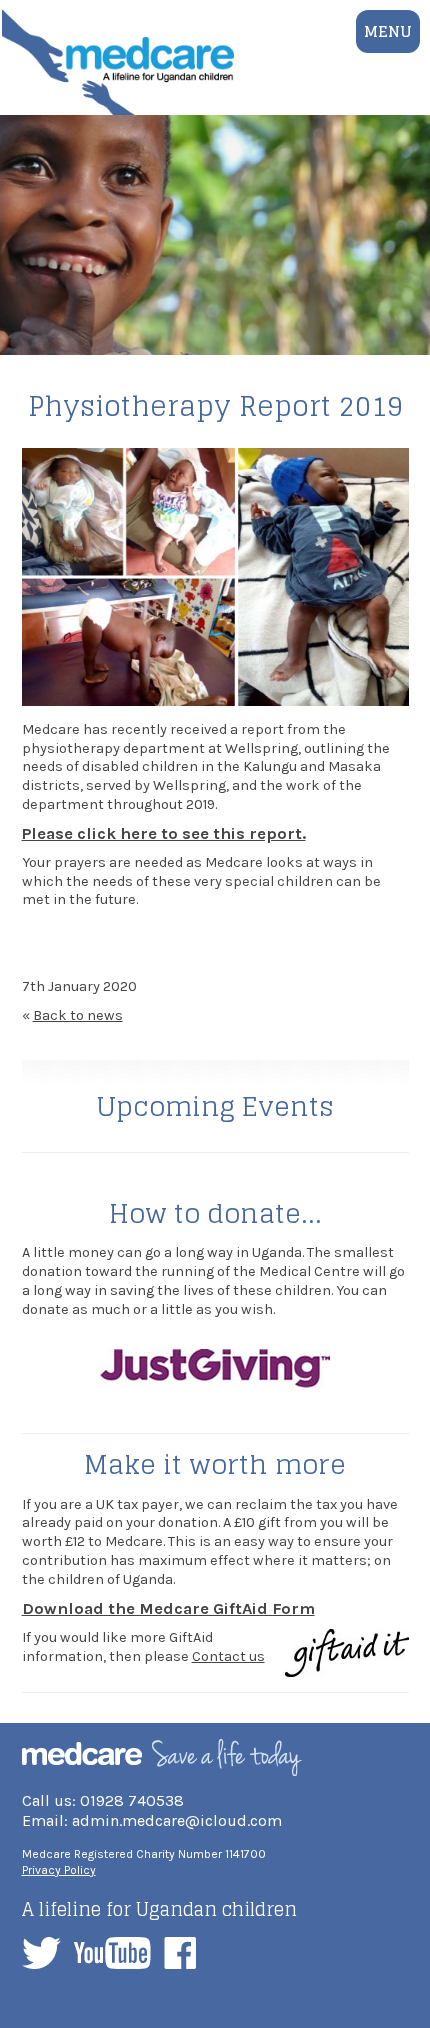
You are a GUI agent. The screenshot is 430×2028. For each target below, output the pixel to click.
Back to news (78, 1015)
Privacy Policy (59, 1870)
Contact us (228, 1656)
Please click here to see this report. (164, 833)
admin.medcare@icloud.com (177, 1820)
